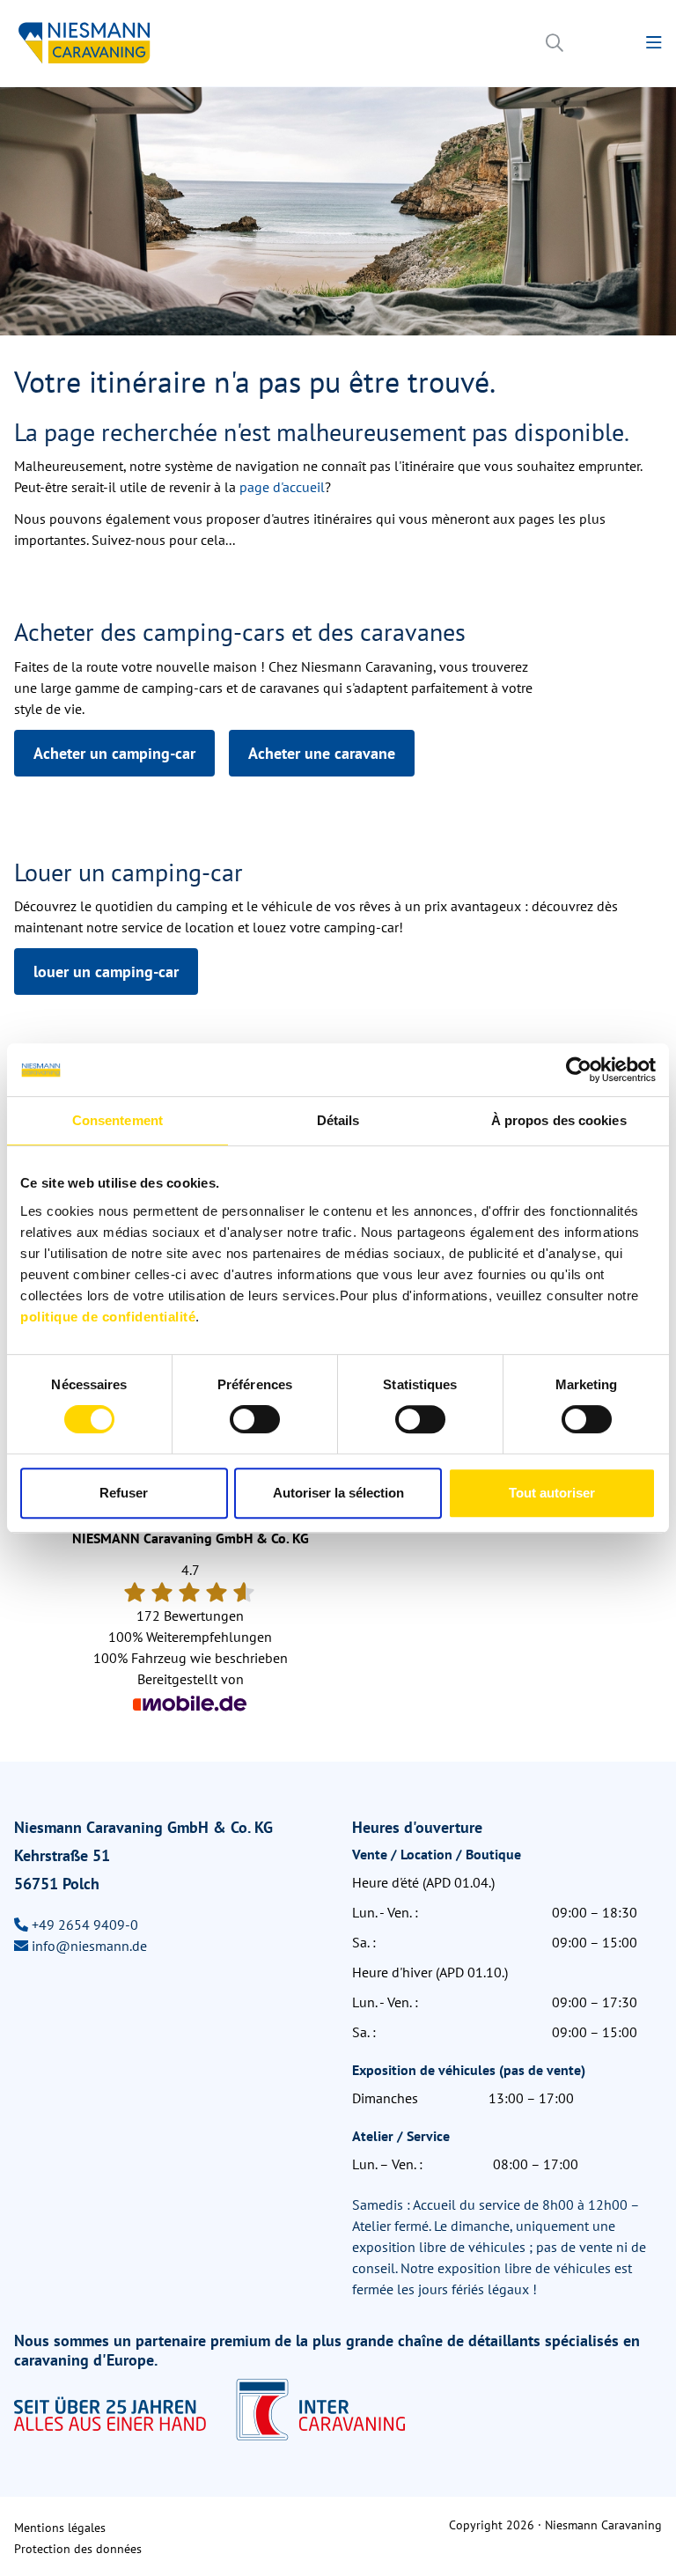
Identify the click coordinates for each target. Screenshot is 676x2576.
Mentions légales (60, 2528)
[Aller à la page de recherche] (555, 43)
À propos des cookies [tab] (559, 1120)
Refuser (124, 1493)
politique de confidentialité (108, 1317)
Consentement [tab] (118, 1120)
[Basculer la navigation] (654, 43)
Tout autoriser (552, 1493)
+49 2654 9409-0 (85, 1925)
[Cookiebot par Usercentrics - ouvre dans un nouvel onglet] (579, 1070)
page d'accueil (282, 487)
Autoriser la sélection (338, 1493)
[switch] (255, 1419)
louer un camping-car (106, 972)
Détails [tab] (338, 1120)
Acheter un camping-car (114, 753)
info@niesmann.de (89, 1946)
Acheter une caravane (322, 753)
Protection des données (78, 2549)
